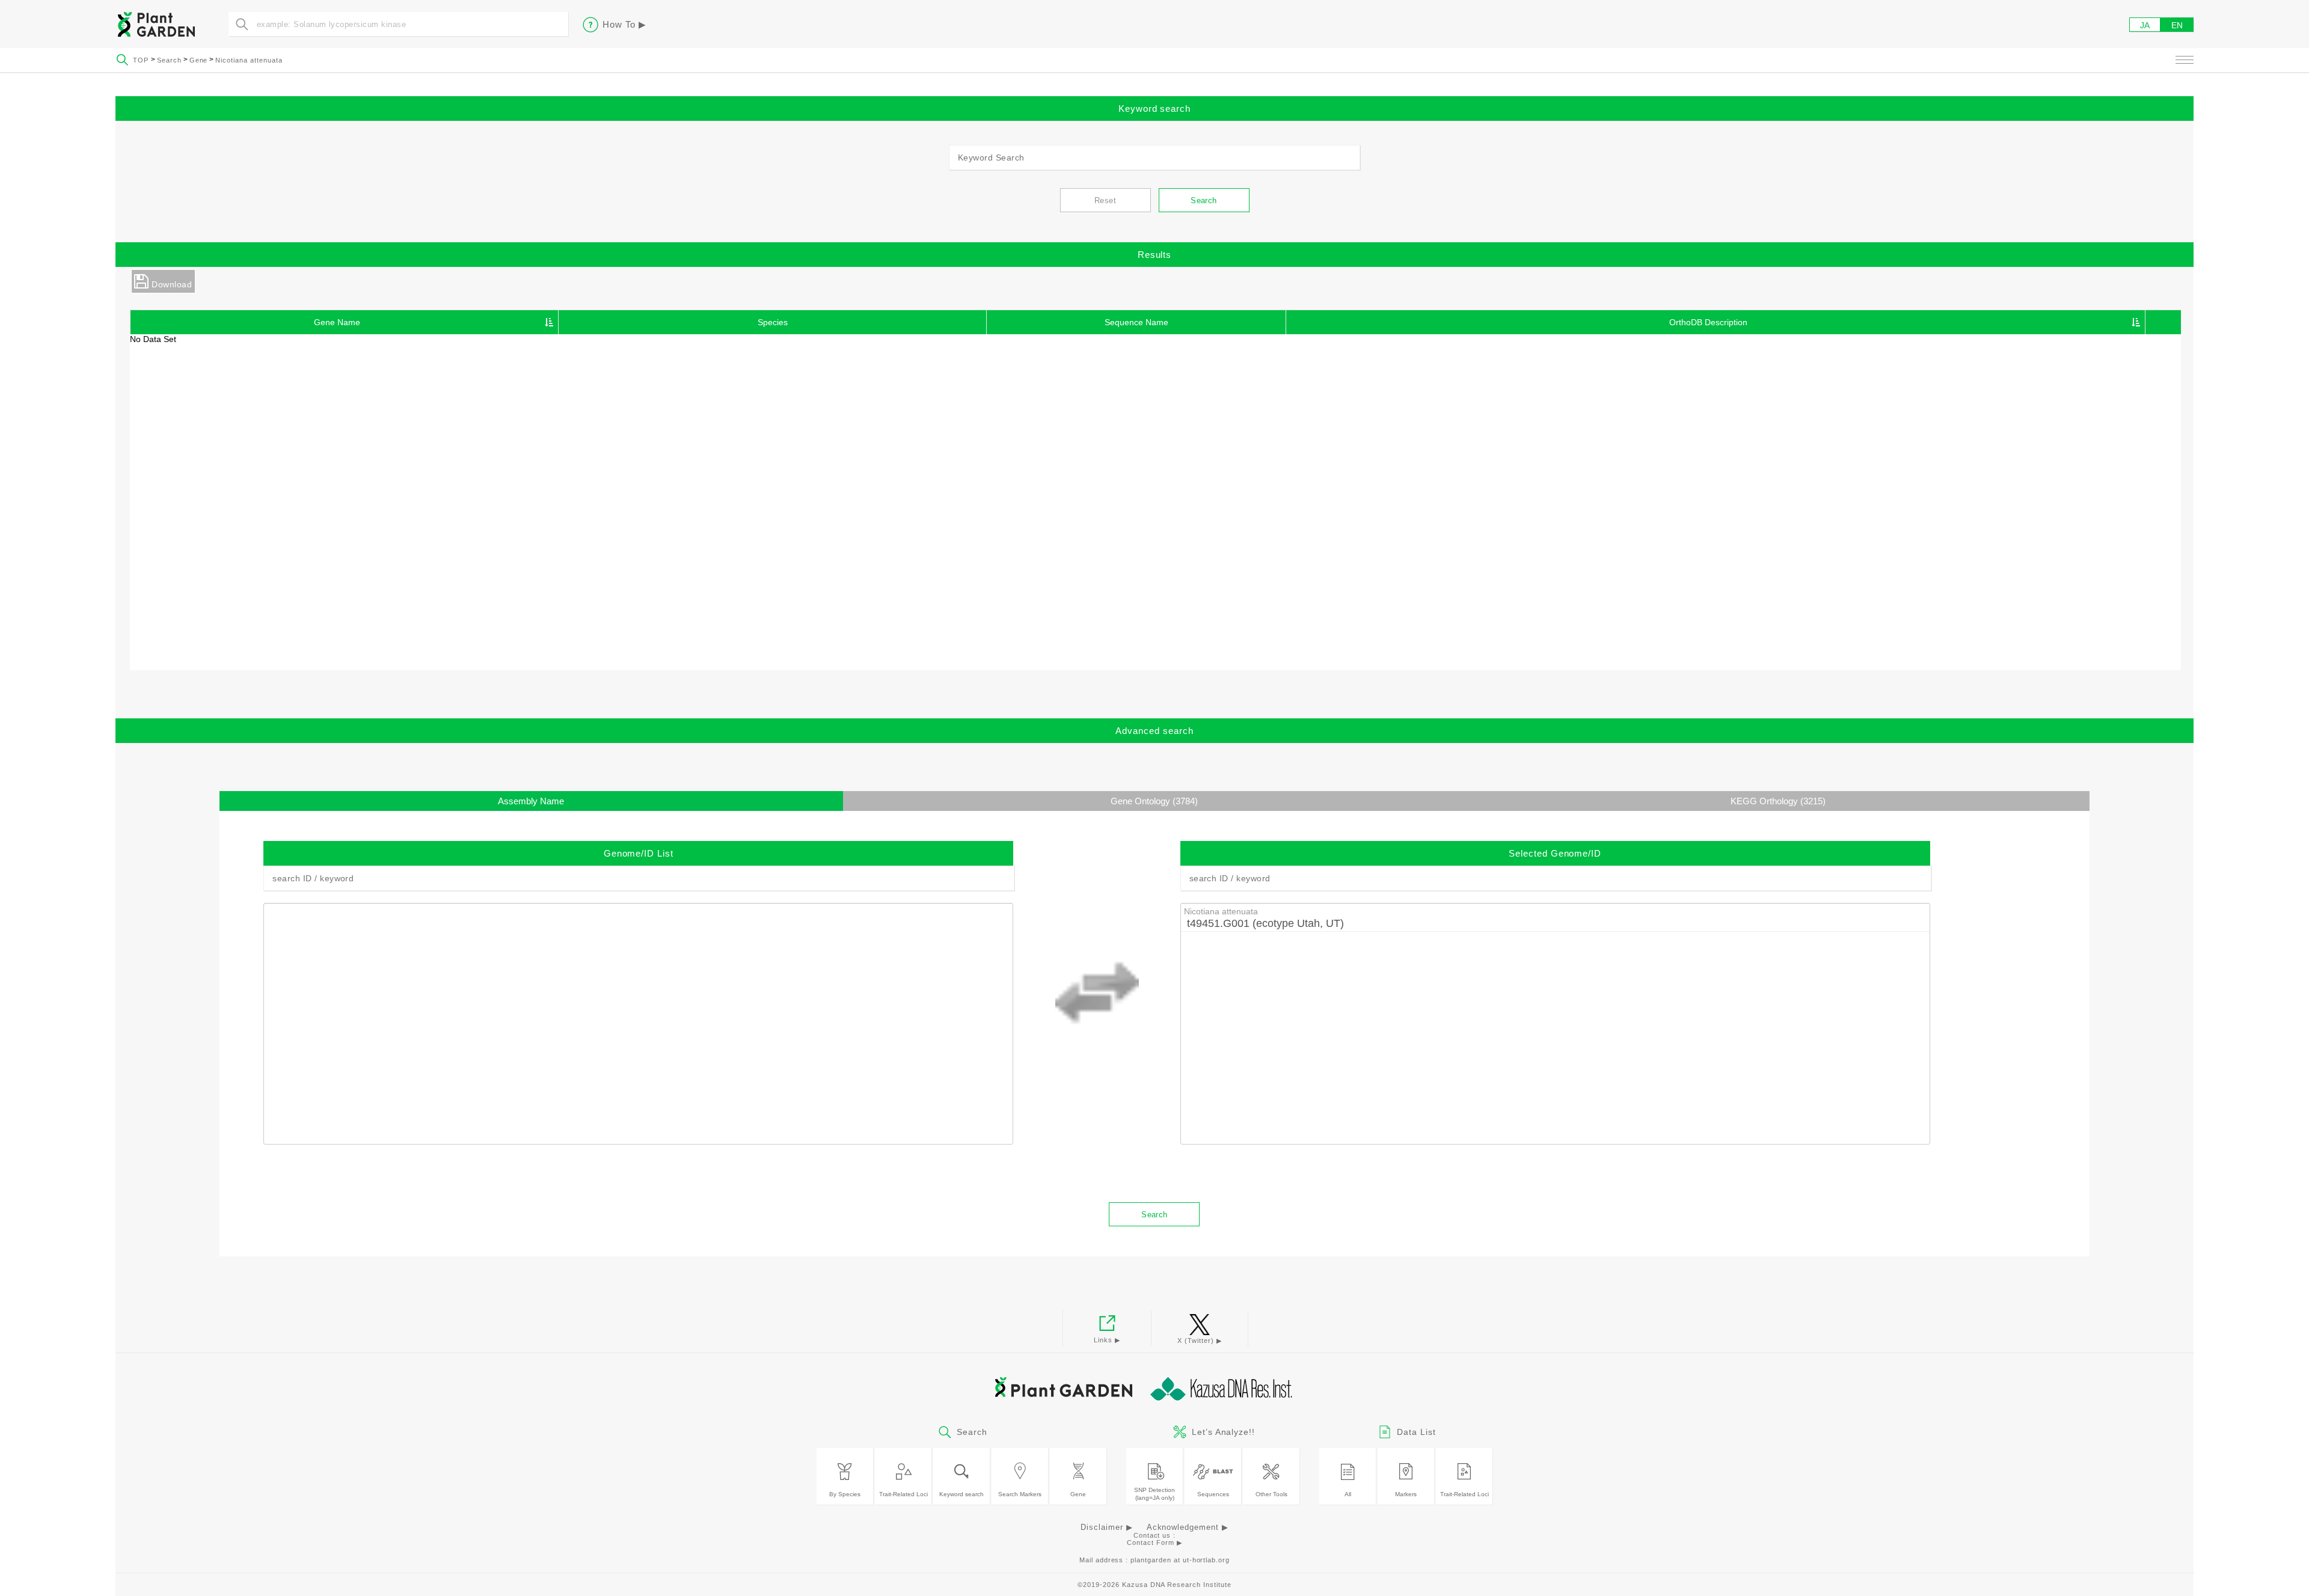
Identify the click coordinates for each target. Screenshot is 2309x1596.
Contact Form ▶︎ (1154, 1542)
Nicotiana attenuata (249, 60)
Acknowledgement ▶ (1188, 1527)
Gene (199, 60)
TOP (142, 60)
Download (172, 284)
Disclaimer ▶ (1107, 1527)
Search (169, 60)
